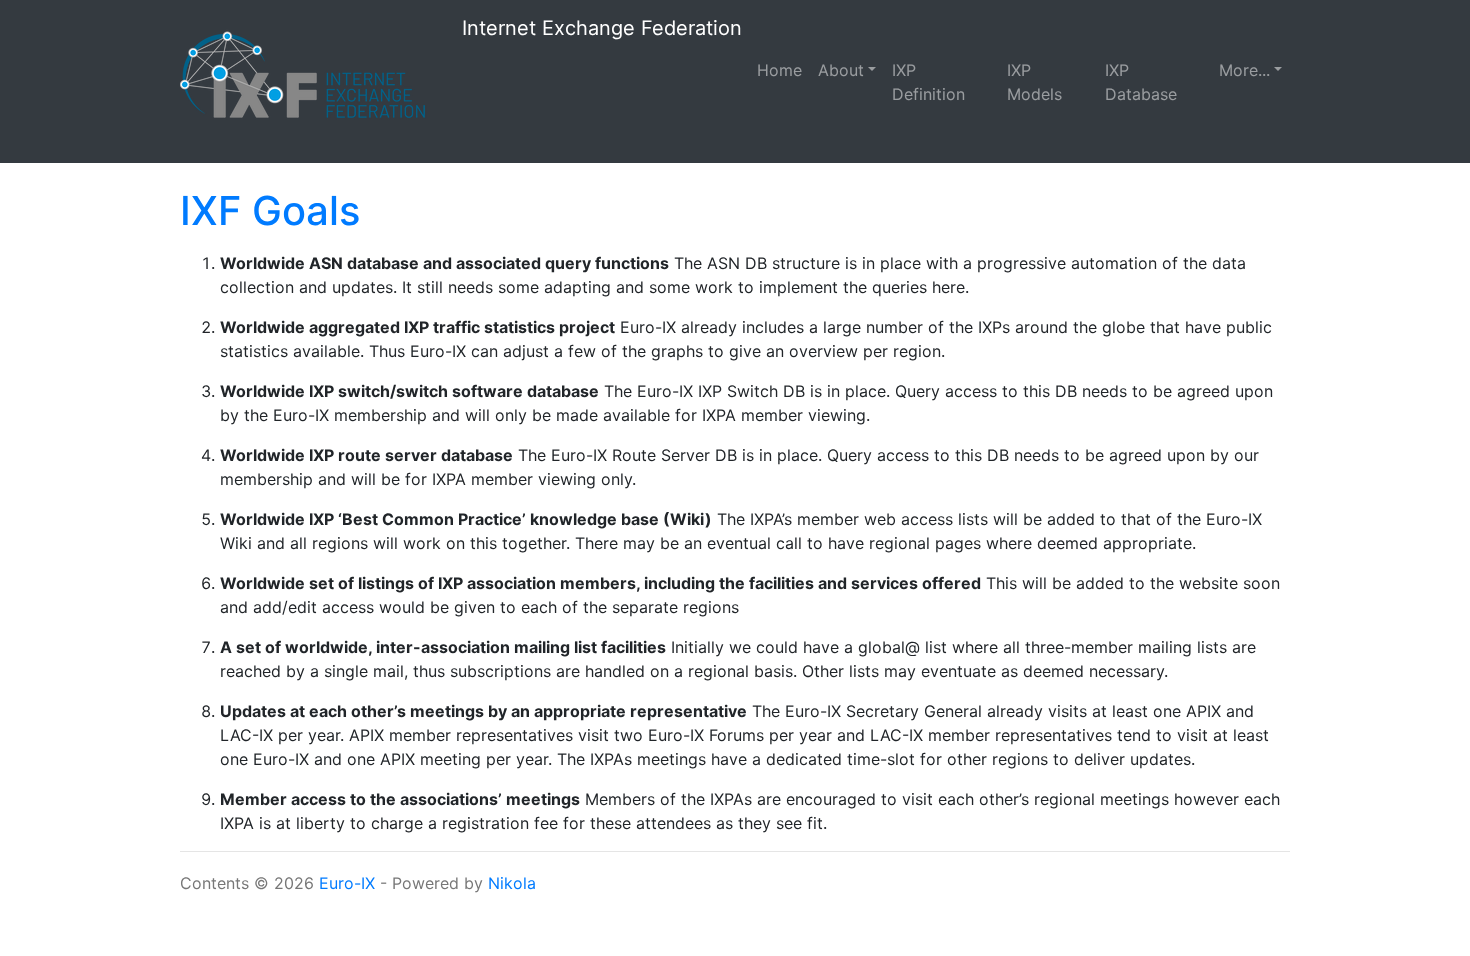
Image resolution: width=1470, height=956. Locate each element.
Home (779, 70)
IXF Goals (270, 210)
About (841, 70)
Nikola (512, 883)
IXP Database (1141, 82)
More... (1244, 70)
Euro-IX (347, 883)
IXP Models (1034, 82)
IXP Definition (928, 82)
